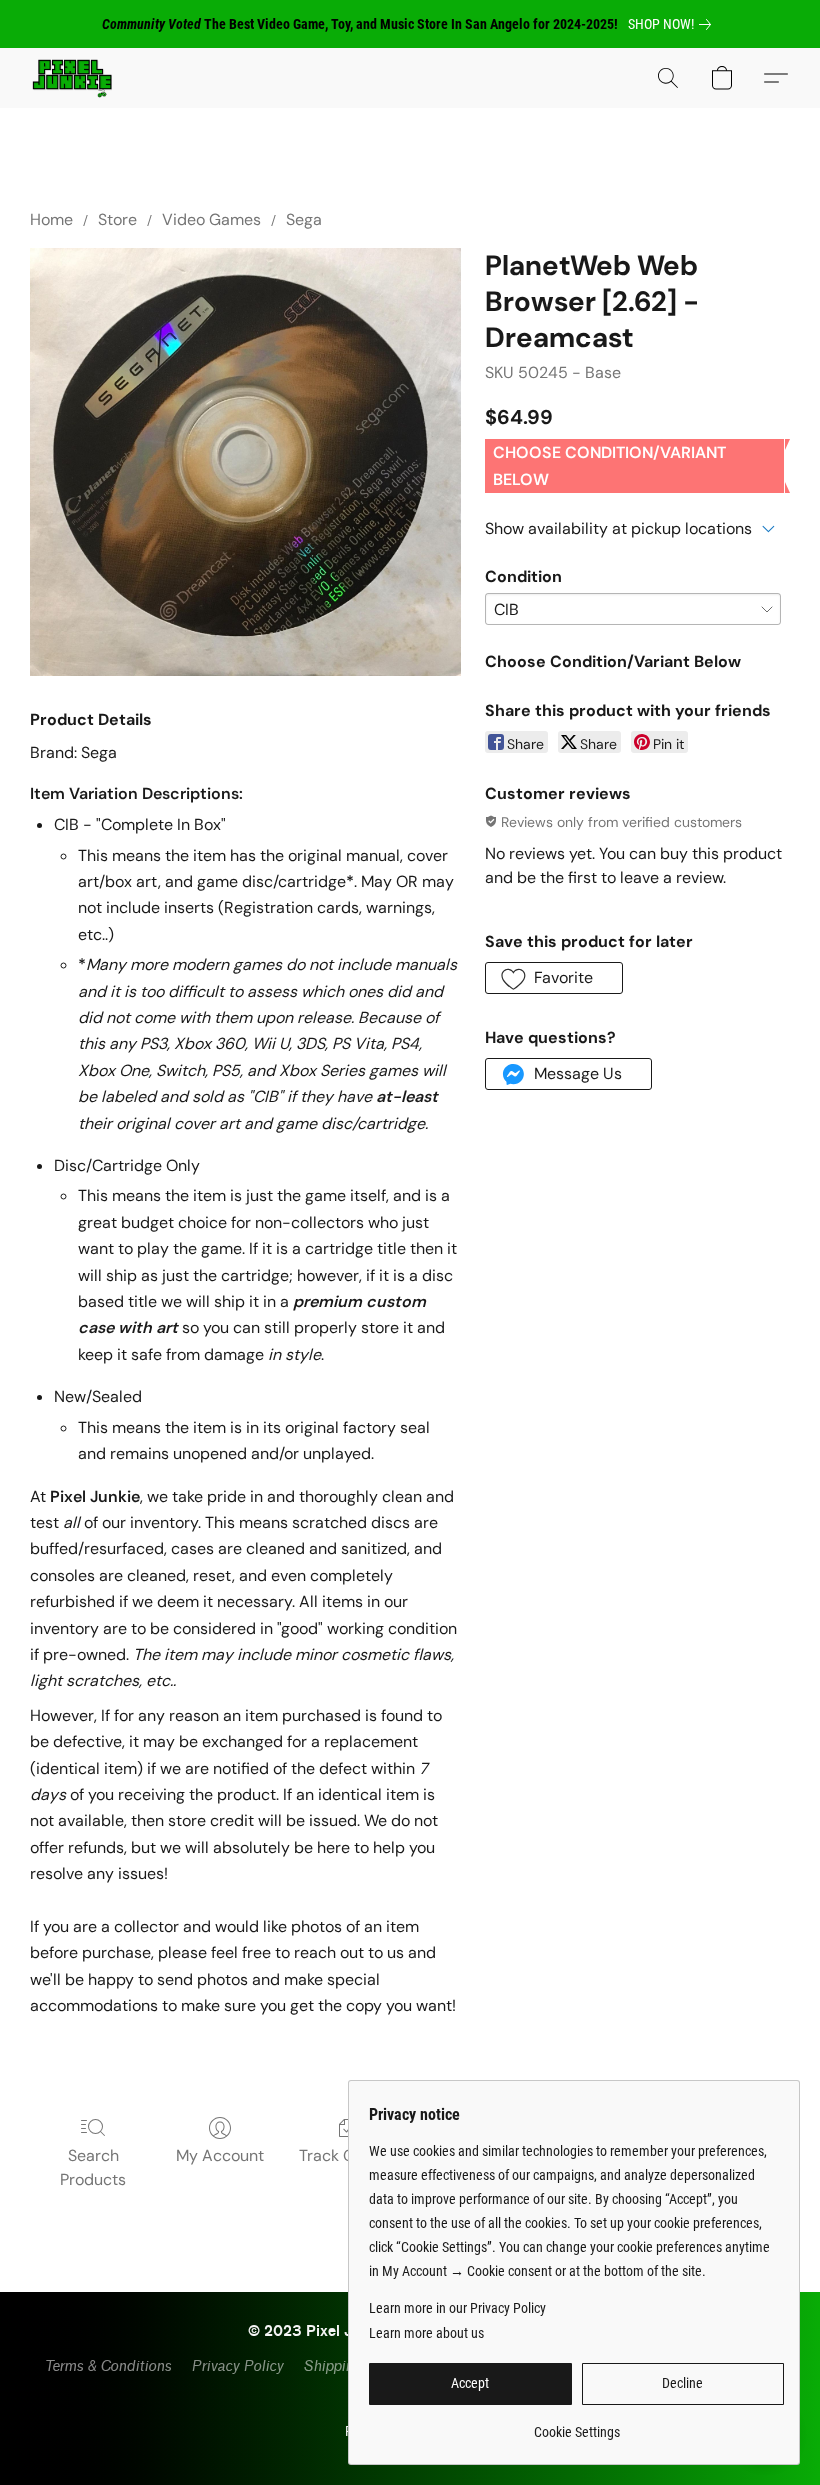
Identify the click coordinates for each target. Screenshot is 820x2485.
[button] (72, 78)
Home (51, 219)
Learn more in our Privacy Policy (457, 2308)
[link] (673, 24)
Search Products (93, 2167)
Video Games (211, 219)
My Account (220, 2155)
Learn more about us (426, 2333)
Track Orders (346, 2155)
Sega (304, 219)
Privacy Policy (237, 2366)
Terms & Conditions (107, 2366)
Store (117, 219)
